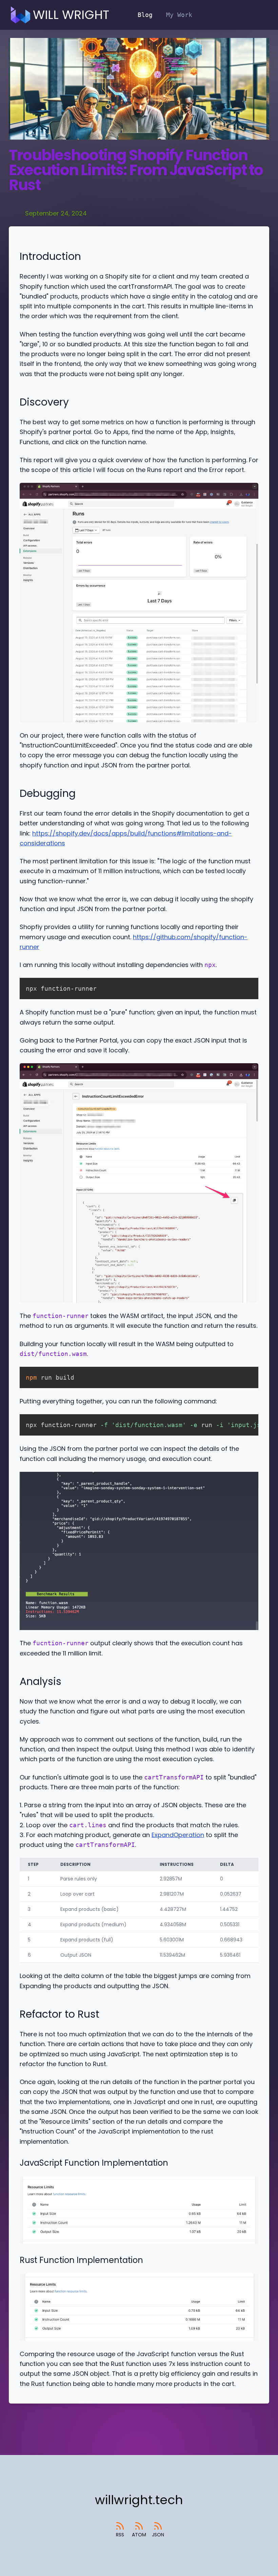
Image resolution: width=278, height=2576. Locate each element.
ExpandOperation (178, 1835)
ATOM (139, 2535)
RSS (120, 2535)
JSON (158, 2535)
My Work (179, 15)
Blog (145, 15)
